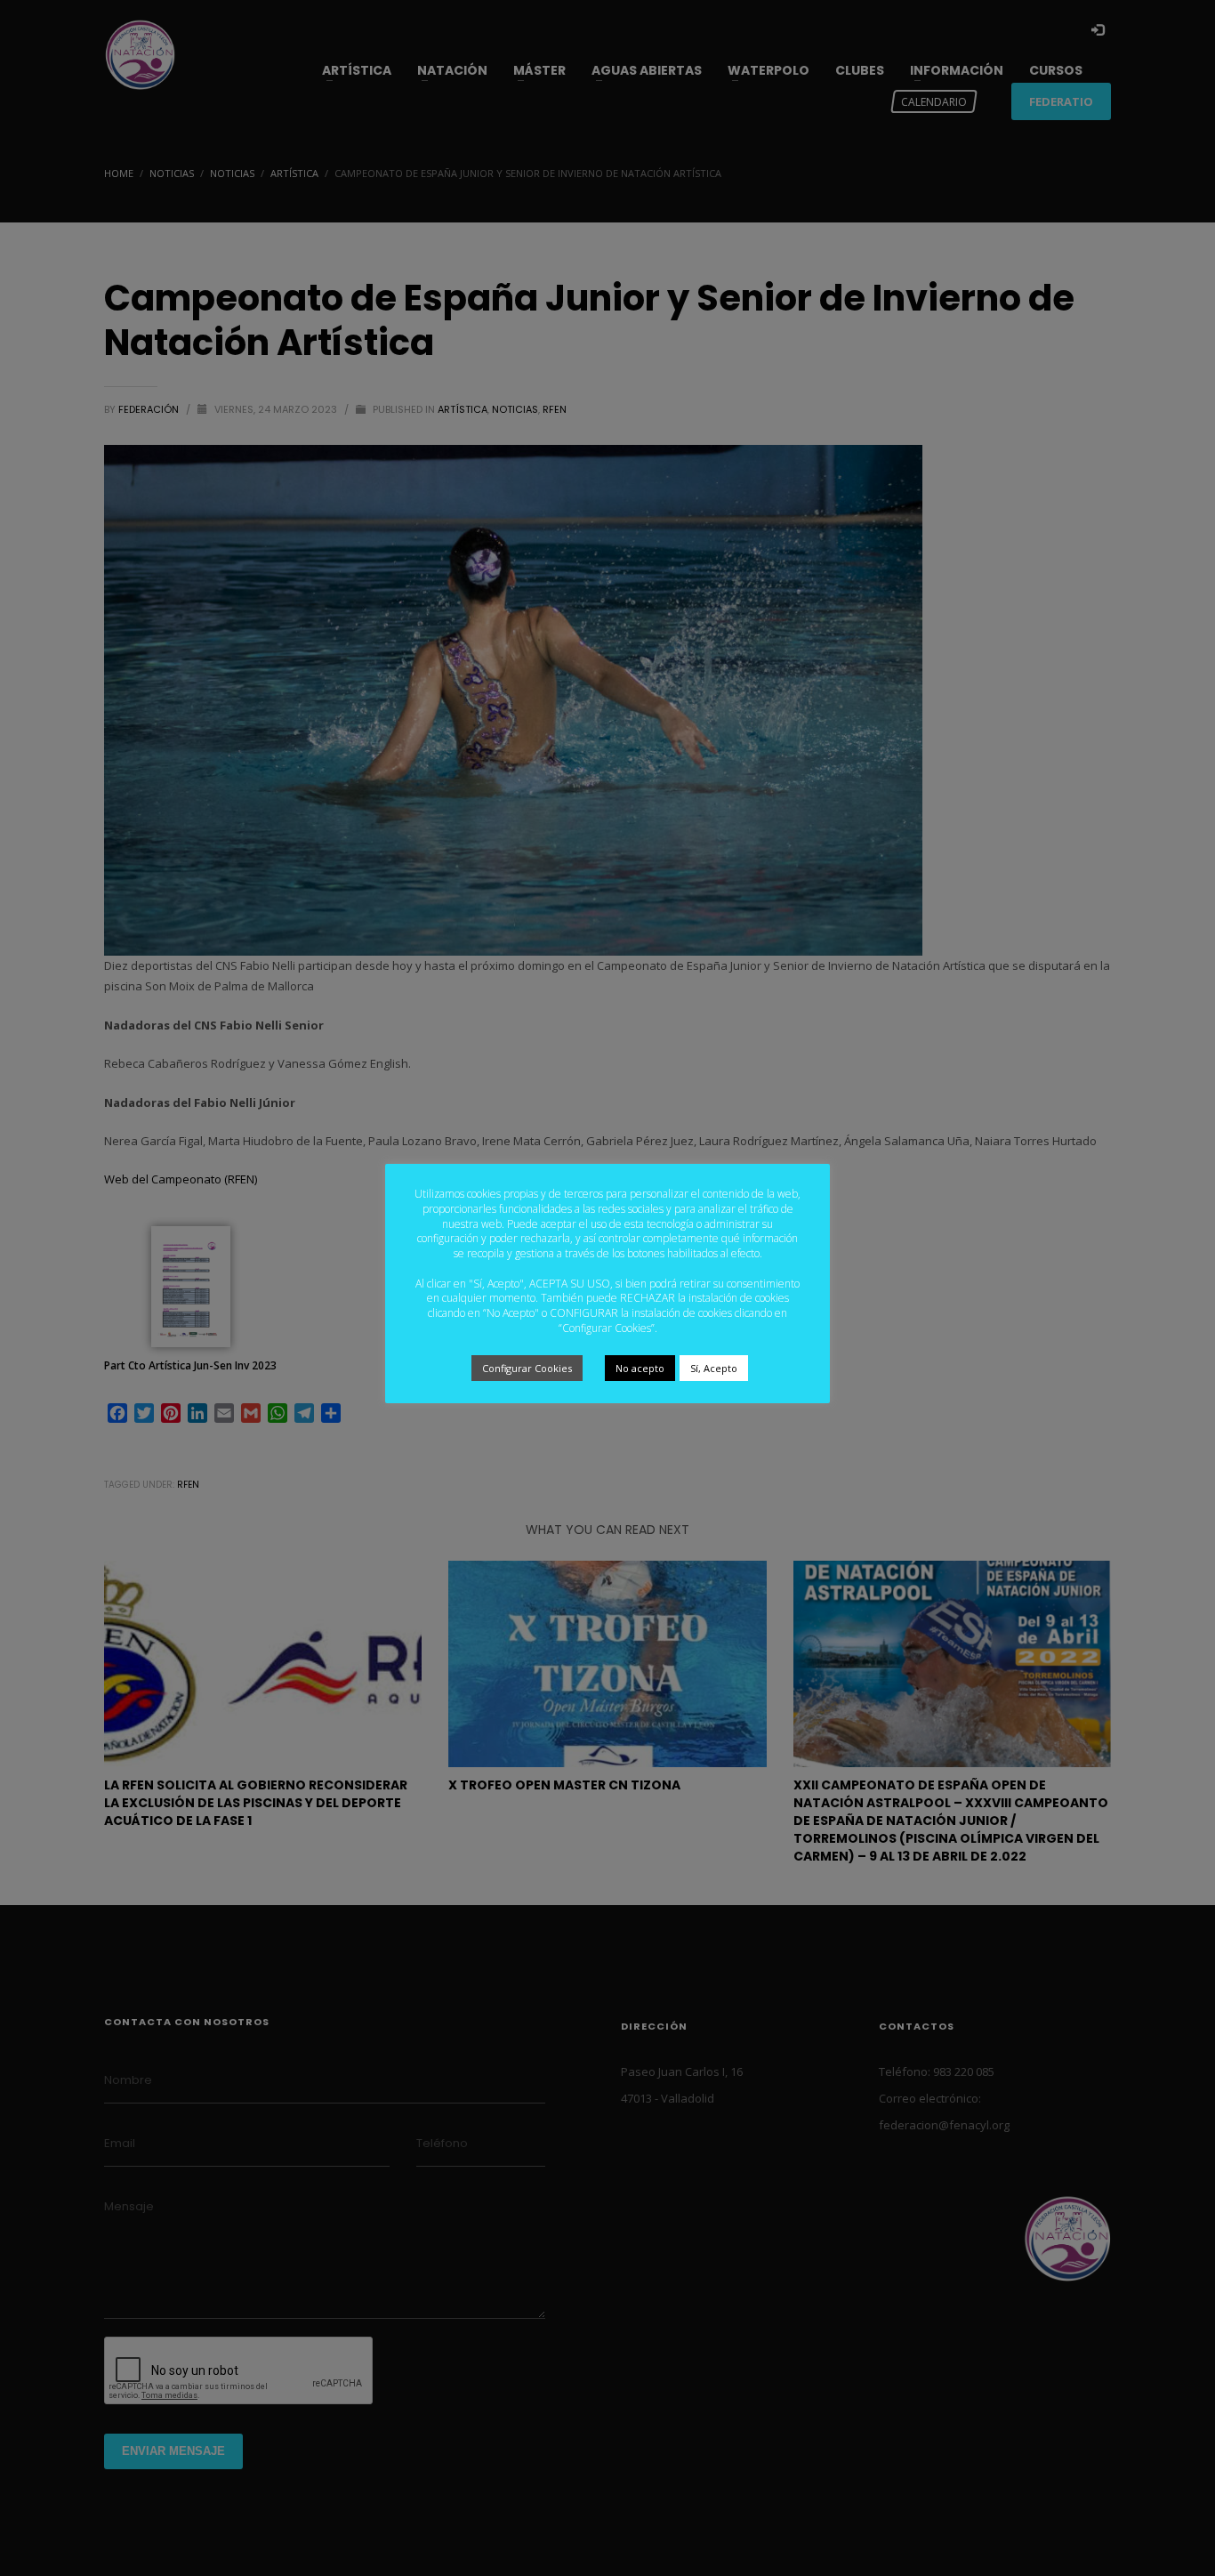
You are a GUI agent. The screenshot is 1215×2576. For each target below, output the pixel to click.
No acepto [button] (640, 1368)
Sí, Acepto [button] (714, 1368)
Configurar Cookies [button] (527, 1368)
